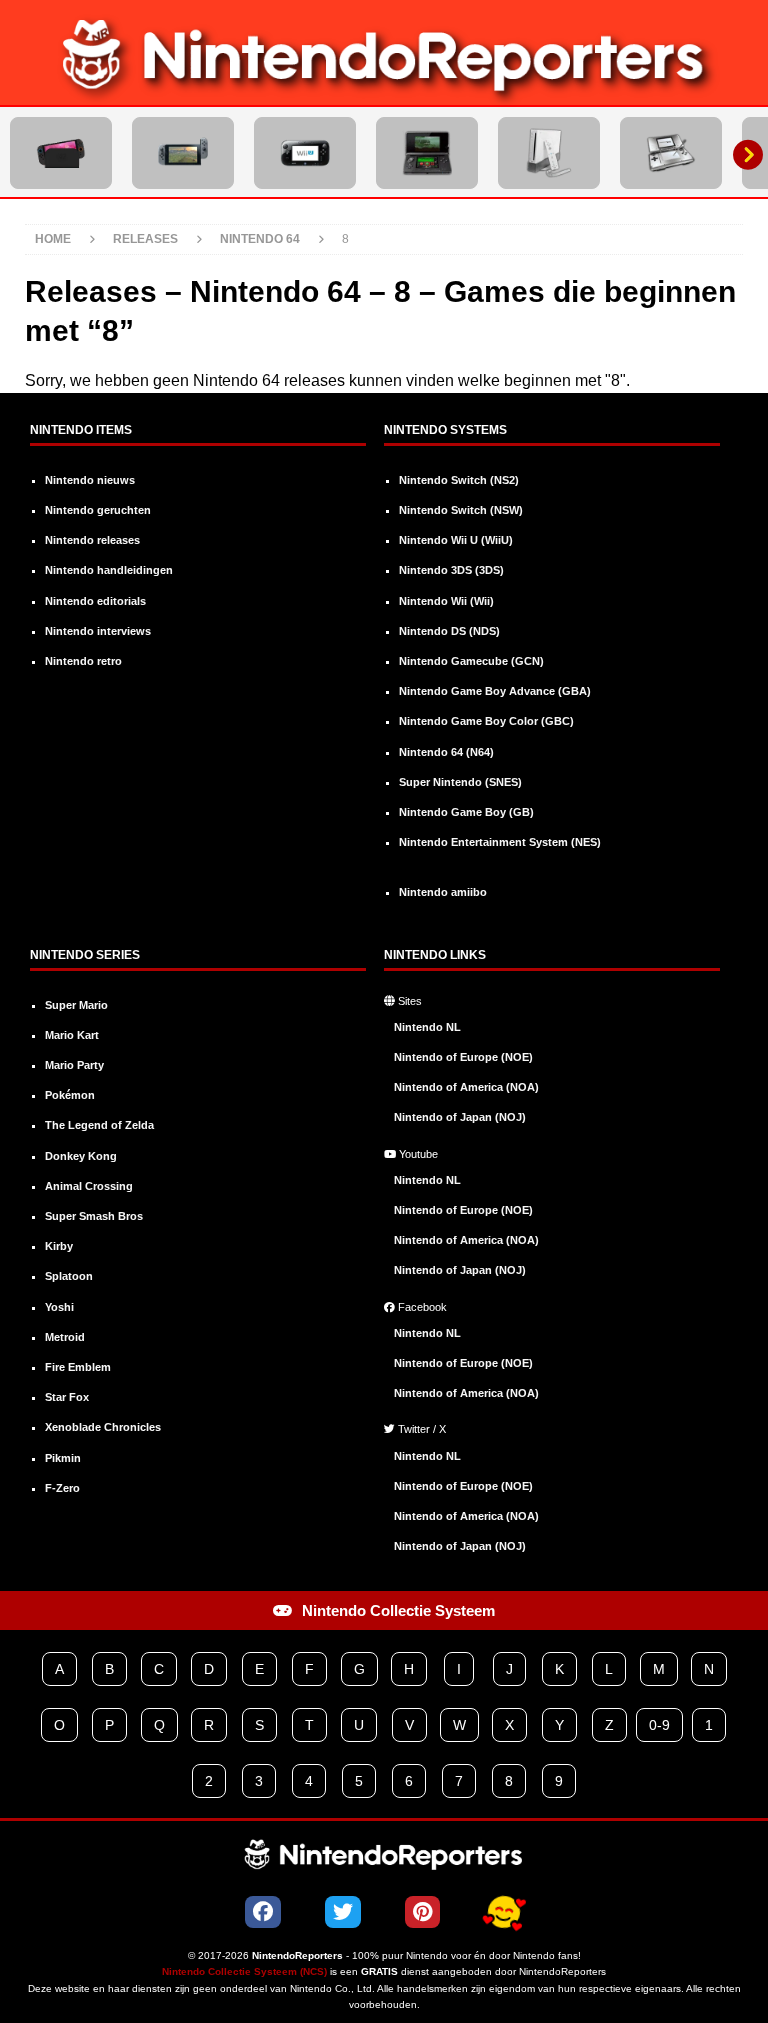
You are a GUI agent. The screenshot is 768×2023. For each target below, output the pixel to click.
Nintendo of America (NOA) (466, 1087)
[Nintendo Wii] (549, 153)
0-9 (659, 1725)
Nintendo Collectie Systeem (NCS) (244, 1971)
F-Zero (62, 1488)
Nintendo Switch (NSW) (461, 510)
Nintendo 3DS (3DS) (451, 570)
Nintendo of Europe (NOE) (463, 1057)
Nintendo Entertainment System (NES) (500, 842)
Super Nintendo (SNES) (460, 782)
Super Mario (76, 1005)
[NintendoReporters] (383, 91)
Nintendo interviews (98, 631)
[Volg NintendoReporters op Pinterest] (422, 1912)
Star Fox (67, 1397)
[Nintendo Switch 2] (61, 153)
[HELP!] (504, 1913)
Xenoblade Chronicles (103, 1427)
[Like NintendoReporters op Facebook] (263, 1912)
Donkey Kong (81, 1156)
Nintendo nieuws (90, 480)
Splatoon (69, 1276)
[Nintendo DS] (671, 153)
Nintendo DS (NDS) (449, 631)
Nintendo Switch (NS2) (459, 480)
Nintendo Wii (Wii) (446, 601)
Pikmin (63, 1458)
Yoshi (59, 1307)
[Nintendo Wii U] (305, 153)
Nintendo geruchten (98, 510)
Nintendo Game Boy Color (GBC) (486, 721)
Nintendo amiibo (443, 892)
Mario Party (74, 1065)
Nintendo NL (427, 1027)
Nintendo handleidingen (109, 570)
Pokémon (70, 1095)
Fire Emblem (78, 1367)
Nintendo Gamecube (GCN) (471, 661)
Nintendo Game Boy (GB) (466, 812)
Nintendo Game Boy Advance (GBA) (495, 691)
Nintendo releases (92, 540)
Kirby (59, 1246)
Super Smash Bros (94, 1216)
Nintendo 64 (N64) (446, 752)
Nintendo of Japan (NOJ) (460, 1117)
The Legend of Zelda (99, 1125)
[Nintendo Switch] (183, 153)
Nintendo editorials (95, 601)
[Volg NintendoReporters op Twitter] (343, 1912)
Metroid (65, 1337)
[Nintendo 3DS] (427, 153)
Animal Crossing (89, 1186)
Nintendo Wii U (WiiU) (456, 540)
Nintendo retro (83, 661)
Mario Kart (72, 1035)
